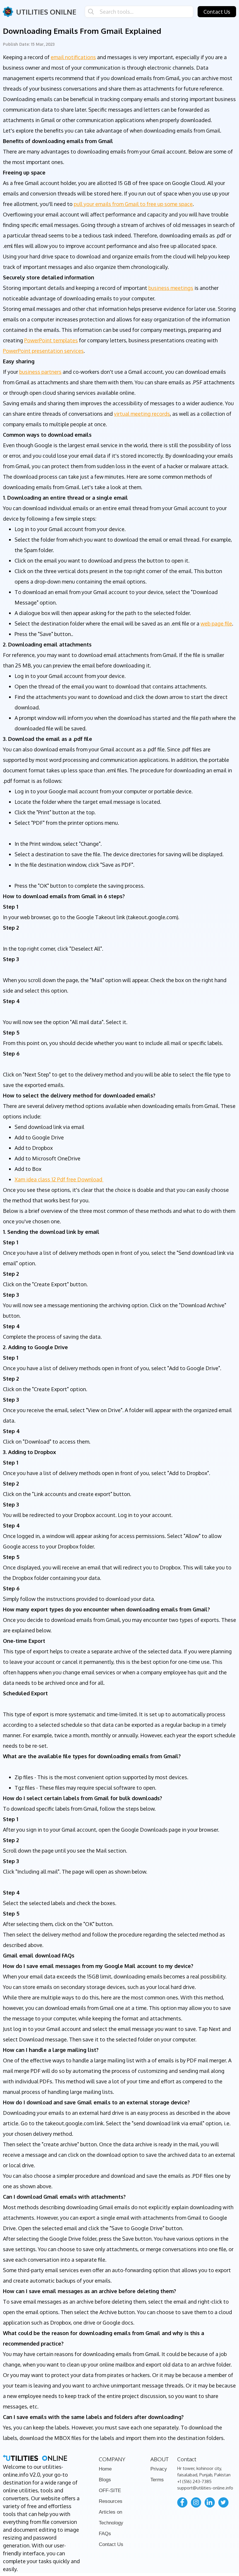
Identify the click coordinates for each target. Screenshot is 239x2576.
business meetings (171, 288)
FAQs (105, 2534)
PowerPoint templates (51, 340)
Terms (157, 2480)
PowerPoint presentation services (43, 351)
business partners (40, 372)
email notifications (73, 57)
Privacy (159, 2469)
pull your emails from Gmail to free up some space (133, 204)
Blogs (105, 2480)
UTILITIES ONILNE (46, 12)
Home (105, 2469)
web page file (216, 623)
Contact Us (217, 12)
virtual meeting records (142, 414)
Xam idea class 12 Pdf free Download (59, 1179)
